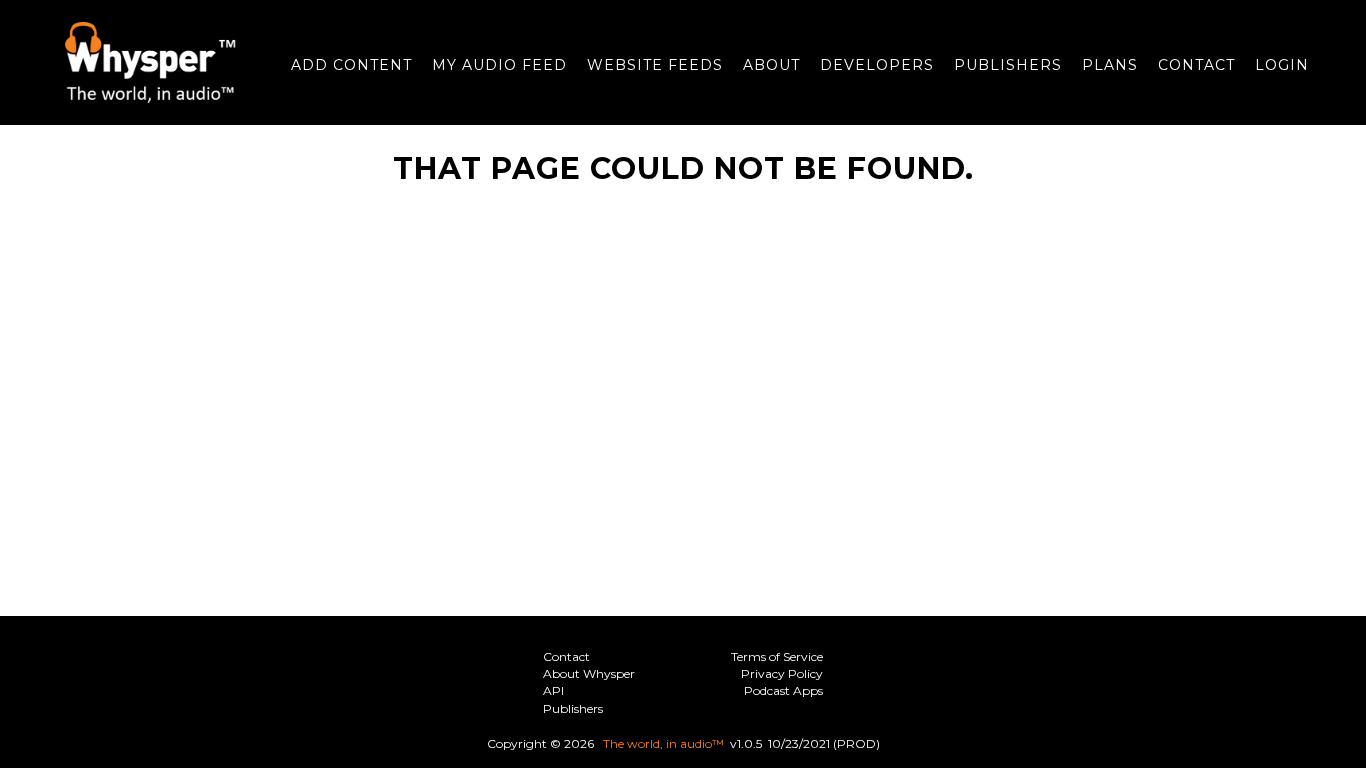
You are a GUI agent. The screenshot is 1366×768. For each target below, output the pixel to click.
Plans (1110, 65)
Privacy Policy (782, 673)
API (553, 690)
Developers (877, 65)
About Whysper (589, 673)
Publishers (1008, 65)
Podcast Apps (783, 690)
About (771, 65)
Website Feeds (655, 65)
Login (1282, 65)
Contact (1196, 65)
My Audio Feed (499, 65)
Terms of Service (777, 656)
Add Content (351, 65)
